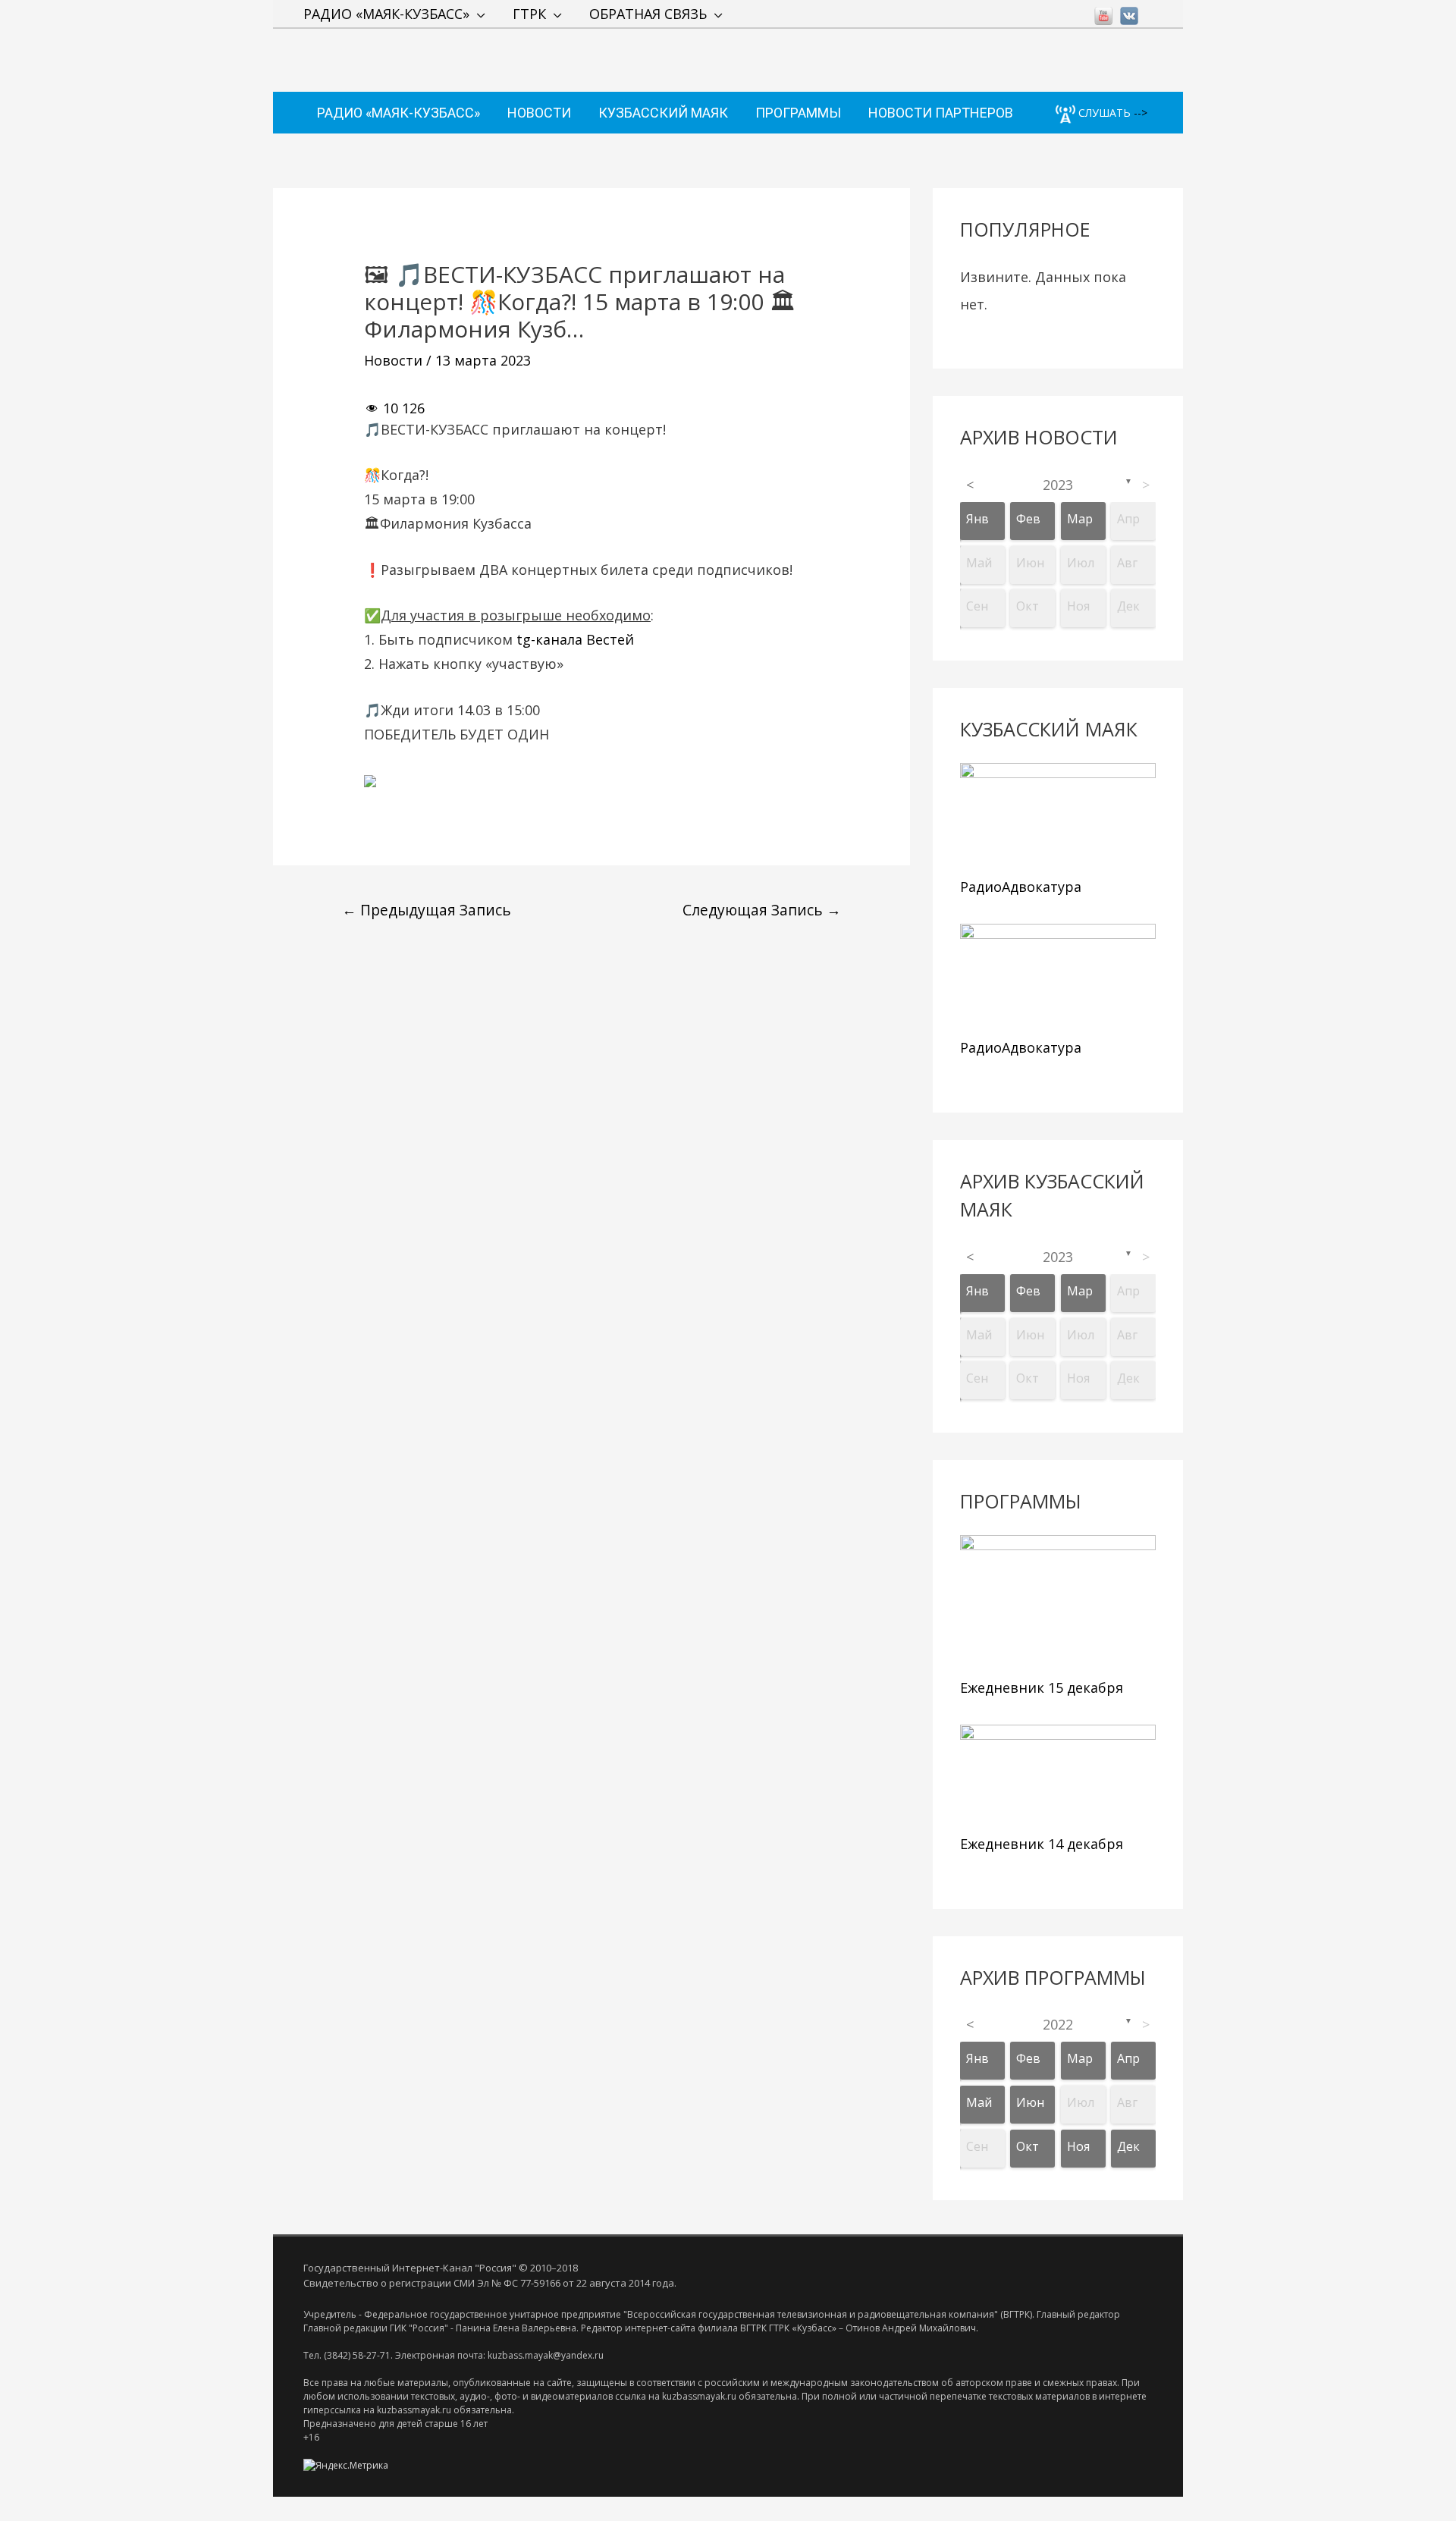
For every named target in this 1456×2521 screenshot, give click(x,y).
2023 (1058, 485)
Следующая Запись (762, 910)
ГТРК (529, 14)
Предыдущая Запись (427, 910)
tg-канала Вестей (575, 639)
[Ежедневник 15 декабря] (1058, 1603)
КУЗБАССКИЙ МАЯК (663, 113)
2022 (1058, 2024)
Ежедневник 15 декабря (1042, 1687)
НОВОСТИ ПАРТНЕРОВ (941, 113)
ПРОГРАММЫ (798, 113)
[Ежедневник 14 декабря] (1058, 1776)
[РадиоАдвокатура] (1058, 816)
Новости (393, 360)
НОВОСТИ (539, 113)
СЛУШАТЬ (1103, 113)
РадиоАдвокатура (1021, 887)
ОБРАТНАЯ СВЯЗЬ (648, 14)
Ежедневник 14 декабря (1042, 1844)
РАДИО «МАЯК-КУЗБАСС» (386, 14)
